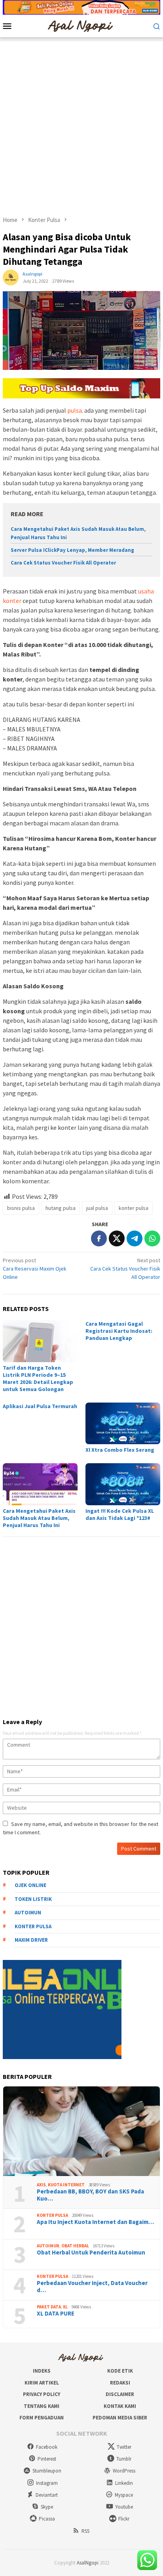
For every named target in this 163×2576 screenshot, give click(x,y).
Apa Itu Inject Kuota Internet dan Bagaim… (95, 2222)
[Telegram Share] (135, 1238)
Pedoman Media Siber (120, 2418)
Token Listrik (33, 1899)
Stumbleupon (47, 2471)
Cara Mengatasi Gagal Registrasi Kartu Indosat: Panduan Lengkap (119, 1331)
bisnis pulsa (21, 1208)
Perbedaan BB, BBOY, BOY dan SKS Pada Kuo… (90, 2195)
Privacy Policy (42, 2394)
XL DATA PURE (56, 2314)
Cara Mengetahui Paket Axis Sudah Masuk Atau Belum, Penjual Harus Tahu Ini (39, 1518)
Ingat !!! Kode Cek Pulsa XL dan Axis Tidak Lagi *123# (120, 1514)
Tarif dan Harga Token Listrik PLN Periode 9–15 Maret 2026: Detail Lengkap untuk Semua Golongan (38, 1378)
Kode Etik (120, 2371)
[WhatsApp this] (152, 1238)
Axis (41, 2185)
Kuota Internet (66, 2185)
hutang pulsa (61, 1208)
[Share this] (99, 1238)
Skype (47, 2507)
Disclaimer (120, 2394)
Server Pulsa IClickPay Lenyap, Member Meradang (72, 550)
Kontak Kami (120, 2406)
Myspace (124, 2495)
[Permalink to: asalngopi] (11, 277)
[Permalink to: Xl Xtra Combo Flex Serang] (123, 1424)
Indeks (42, 2371)
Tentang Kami (42, 2406)
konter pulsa (134, 1208)
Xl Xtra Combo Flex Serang (120, 1450)
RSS (85, 2531)
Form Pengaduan (42, 2418)
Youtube (124, 2507)
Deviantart (47, 2495)
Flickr (124, 2519)
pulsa (75, 410)
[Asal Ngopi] (81, 25)
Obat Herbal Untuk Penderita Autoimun (91, 2253)
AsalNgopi (88, 2563)
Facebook (47, 2447)
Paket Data (49, 2307)
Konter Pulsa (52, 2215)
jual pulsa (97, 1208)
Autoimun (28, 1913)
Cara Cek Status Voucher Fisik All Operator (63, 563)
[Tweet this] (117, 1238)
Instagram (47, 2483)
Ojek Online (30, 1885)
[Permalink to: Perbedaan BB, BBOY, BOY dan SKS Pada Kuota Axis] (81, 2131)
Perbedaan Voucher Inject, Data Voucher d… (92, 2287)
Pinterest (47, 2459)
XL (65, 2307)
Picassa (47, 2519)
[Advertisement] (81, 123)
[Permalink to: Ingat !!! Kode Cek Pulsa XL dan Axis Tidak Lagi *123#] (123, 1484)
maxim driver (31, 1940)
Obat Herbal (75, 2246)
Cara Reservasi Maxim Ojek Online (35, 1269)
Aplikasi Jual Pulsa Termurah (40, 1406)
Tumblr (124, 2459)
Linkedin (124, 2483)
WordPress (124, 2471)
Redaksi (120, 2383)
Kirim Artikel (42, 2383)
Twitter (124, 2447)
